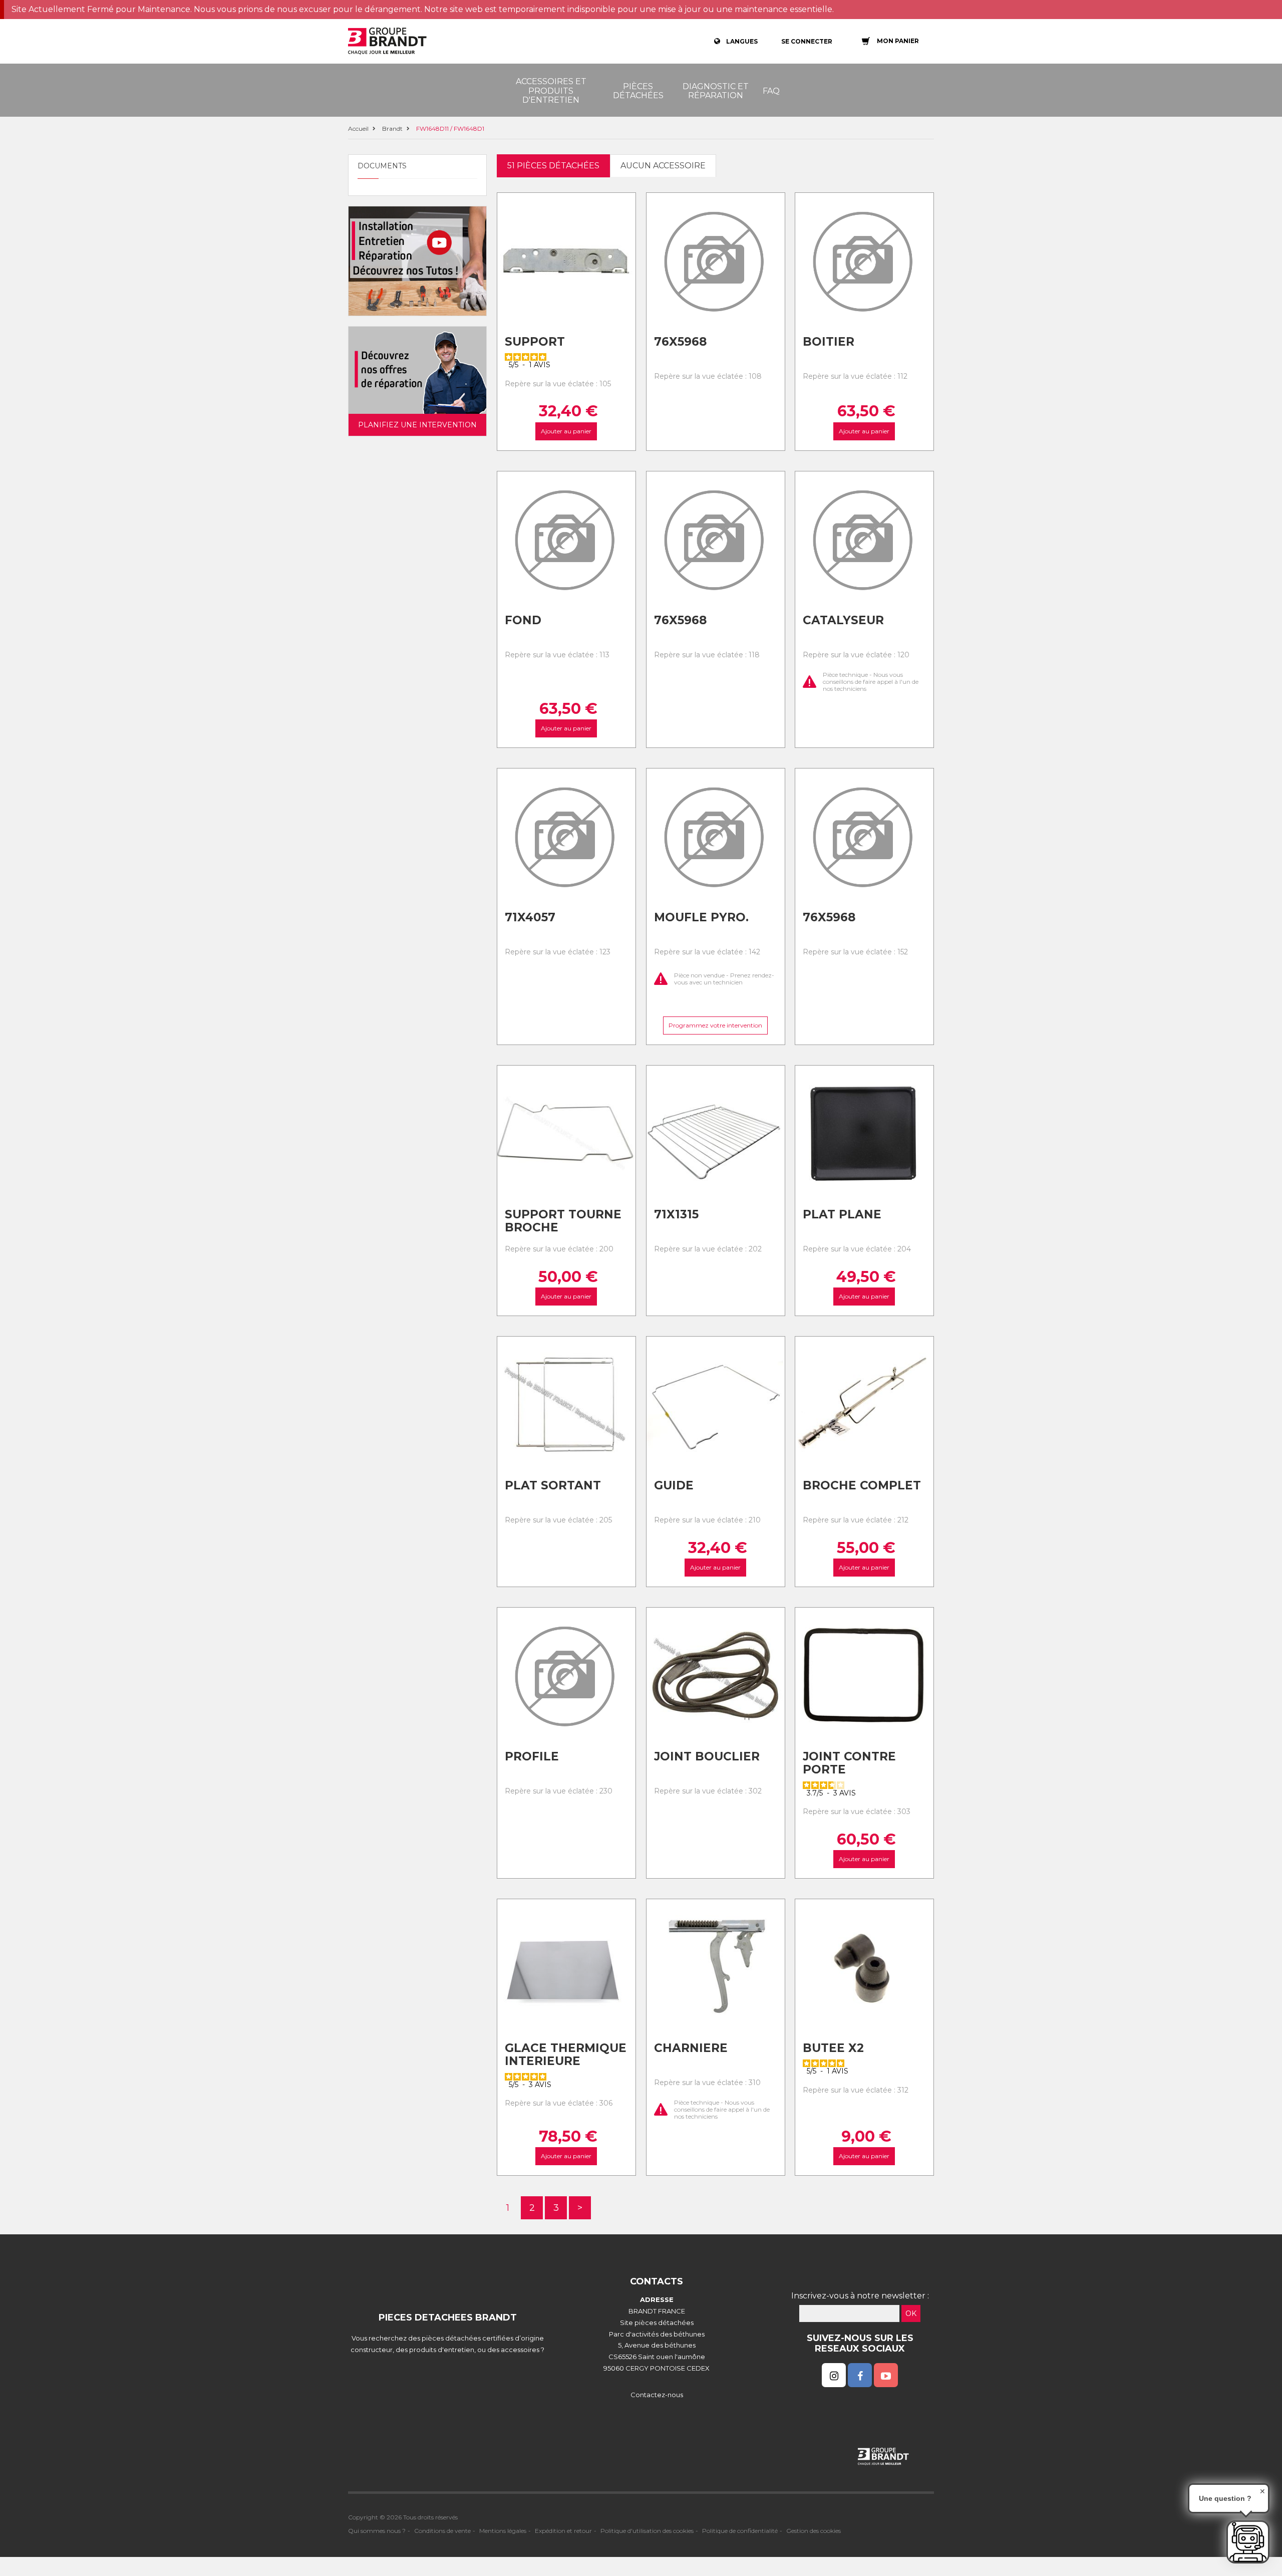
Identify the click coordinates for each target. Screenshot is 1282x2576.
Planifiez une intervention (417, 425)
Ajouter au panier (566, 431)
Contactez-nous (657, 2395)
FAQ (771, 91)
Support (535, 342)
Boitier (829, 342)
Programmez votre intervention (715, 1025)
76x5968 (680, 342)
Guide (674, 1485)
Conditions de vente (442, 2531)
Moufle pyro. (701, 917)
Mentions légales (503, 2531)
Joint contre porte (849, 1763)
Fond (523, 620)
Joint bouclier (707, 1756)
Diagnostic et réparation (716, 91)
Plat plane (842, 1214)
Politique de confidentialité (740, 2531)
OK (911, 2313)
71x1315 (676, 1214)
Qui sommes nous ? (377, 2531)
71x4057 (530, 917)
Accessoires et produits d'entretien (551, 91)
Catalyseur (843, 620)
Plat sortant (553, 1485)
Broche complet (862, 1485)
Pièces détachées (638, 91)
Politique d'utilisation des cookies (647, 2531)
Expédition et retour (563, 2531)
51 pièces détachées (553, 166)
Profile (532, 1756)
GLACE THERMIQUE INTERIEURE (566, 2055)
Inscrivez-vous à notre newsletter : (860, 2296)
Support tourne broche (563, 1221)
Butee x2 (833, 2048)
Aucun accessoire (663, 166)
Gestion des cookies (814, 2531)
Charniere (691, 2048)
